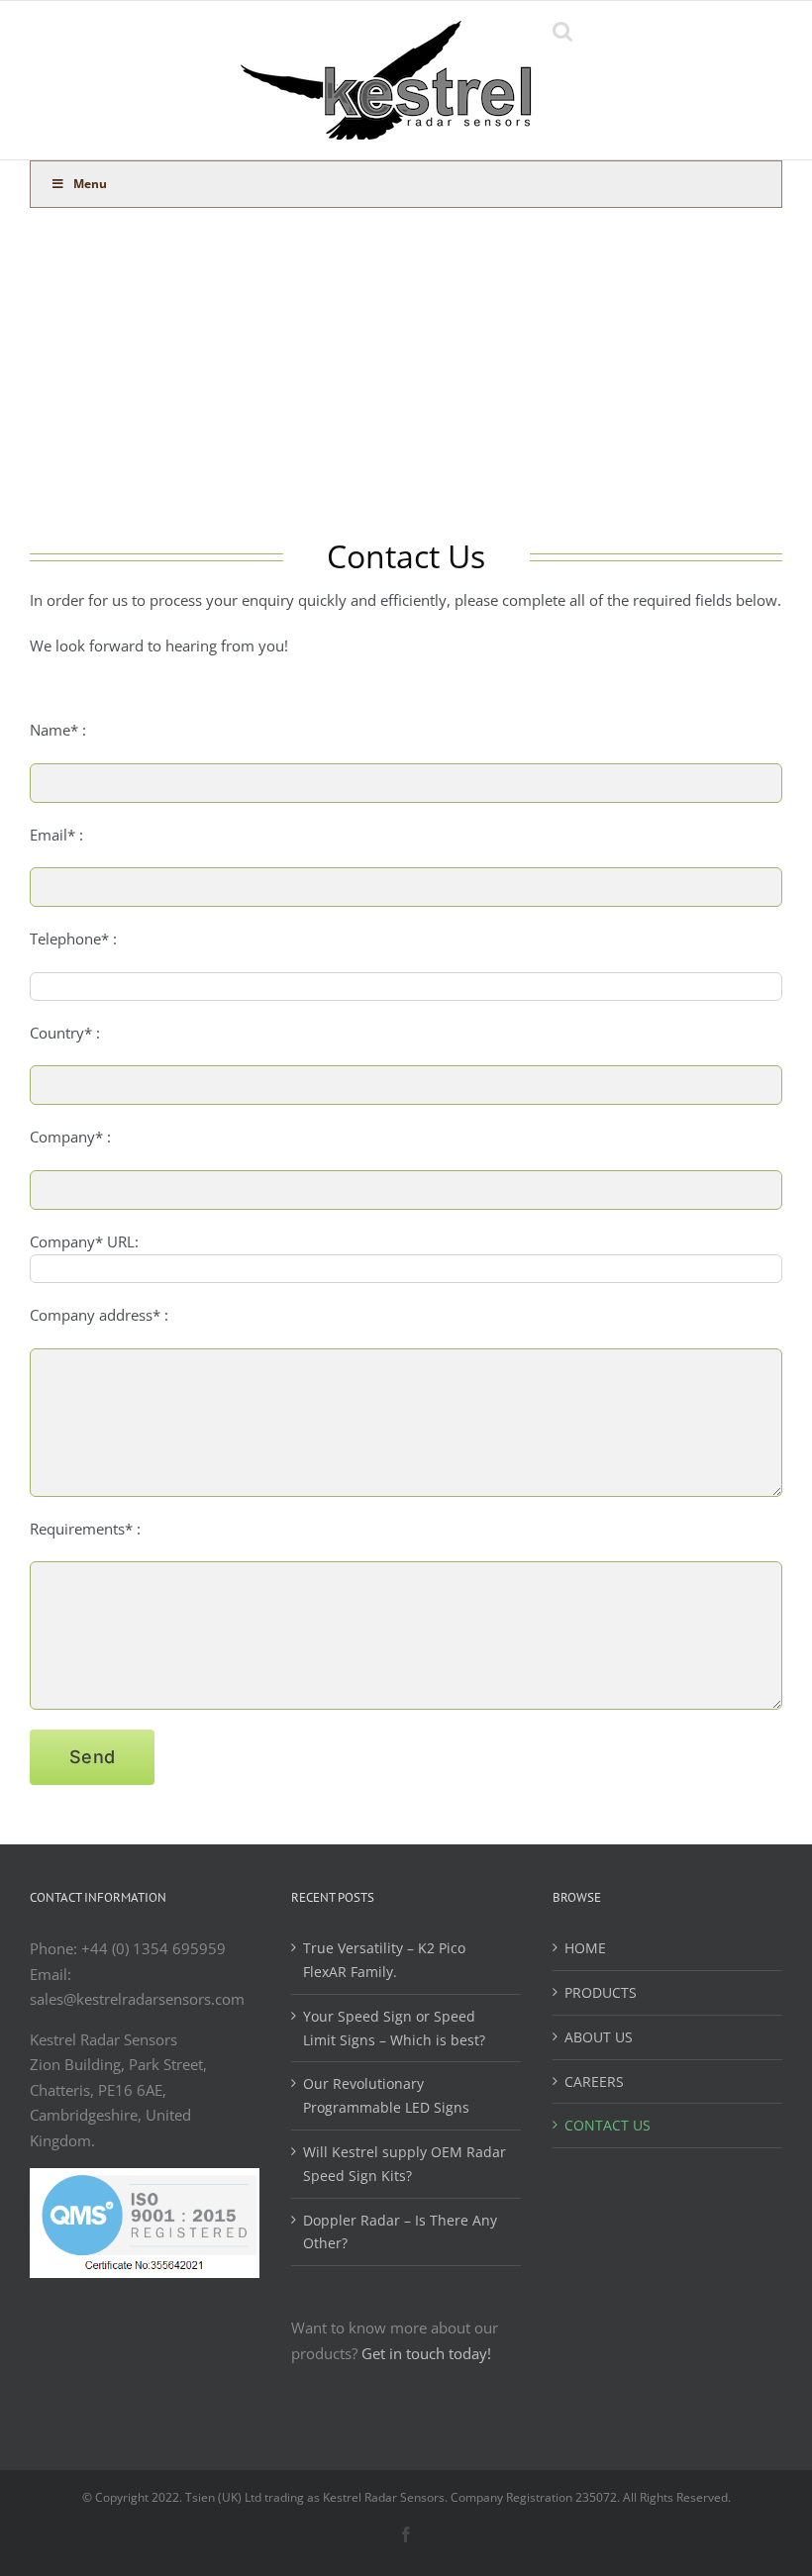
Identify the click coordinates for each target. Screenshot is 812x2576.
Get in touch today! (426, 2353)
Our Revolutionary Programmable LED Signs (386, 2095)
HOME (585, 1948)
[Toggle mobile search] (562, 31)
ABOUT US (599, 2037)
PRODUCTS (601, 1992)
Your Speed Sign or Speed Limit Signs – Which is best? (394, 2028)
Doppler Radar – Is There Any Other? (400, 2232)
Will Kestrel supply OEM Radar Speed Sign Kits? (405, 2164)
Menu (90, 184)
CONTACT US (608, 2125)
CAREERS (594, 2081)
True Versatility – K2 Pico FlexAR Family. (384, 1960)
